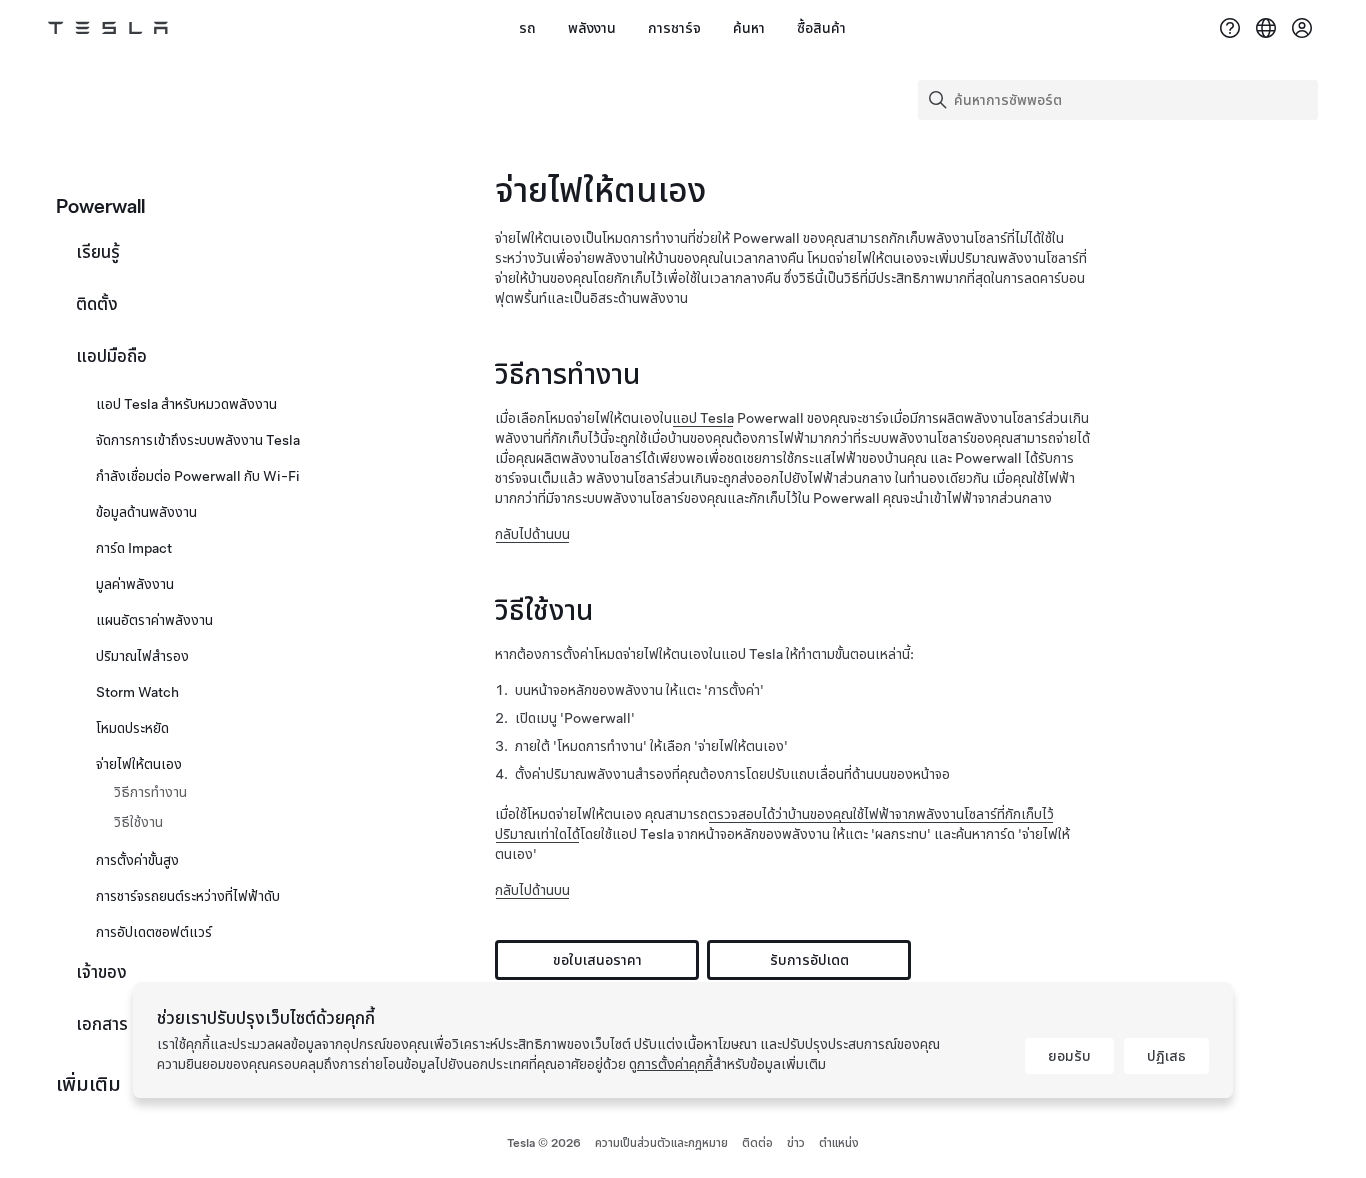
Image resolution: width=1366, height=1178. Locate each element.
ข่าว (796, 1143)
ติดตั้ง (97, 304)
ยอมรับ (1069, 1056)
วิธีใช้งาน (138, 822)
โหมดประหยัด (132, 728)
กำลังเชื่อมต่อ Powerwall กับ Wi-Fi (198, 476)
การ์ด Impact (134, 548)
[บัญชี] (1302, 28)
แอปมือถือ (111, 356)
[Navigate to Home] (108, 28)
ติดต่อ (757, 1143)
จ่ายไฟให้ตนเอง (139, 764)
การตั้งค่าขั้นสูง (137, 860)
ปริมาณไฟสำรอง (142, 656)
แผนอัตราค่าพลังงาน (154, 620)
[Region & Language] (1266, 28)
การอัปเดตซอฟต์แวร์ (154, 932)
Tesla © (544, 1143)
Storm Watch (137, 692)
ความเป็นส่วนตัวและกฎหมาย (661, 1143)
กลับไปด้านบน (532, 534)
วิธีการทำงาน (150, 792)
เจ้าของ (101, 972)
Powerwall (100, 206)
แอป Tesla (703, 418)
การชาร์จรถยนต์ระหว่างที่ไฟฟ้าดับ (188, 896)
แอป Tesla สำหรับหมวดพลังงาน (186, 404)
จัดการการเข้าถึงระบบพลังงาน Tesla (198, 440)
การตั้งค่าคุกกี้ (675, 1064)
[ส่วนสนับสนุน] (1230, 28)
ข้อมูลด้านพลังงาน (146, 512)
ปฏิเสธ (1166, 1056)
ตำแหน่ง (839, 1143)
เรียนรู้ (98, 252)
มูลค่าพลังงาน (135, 584)
